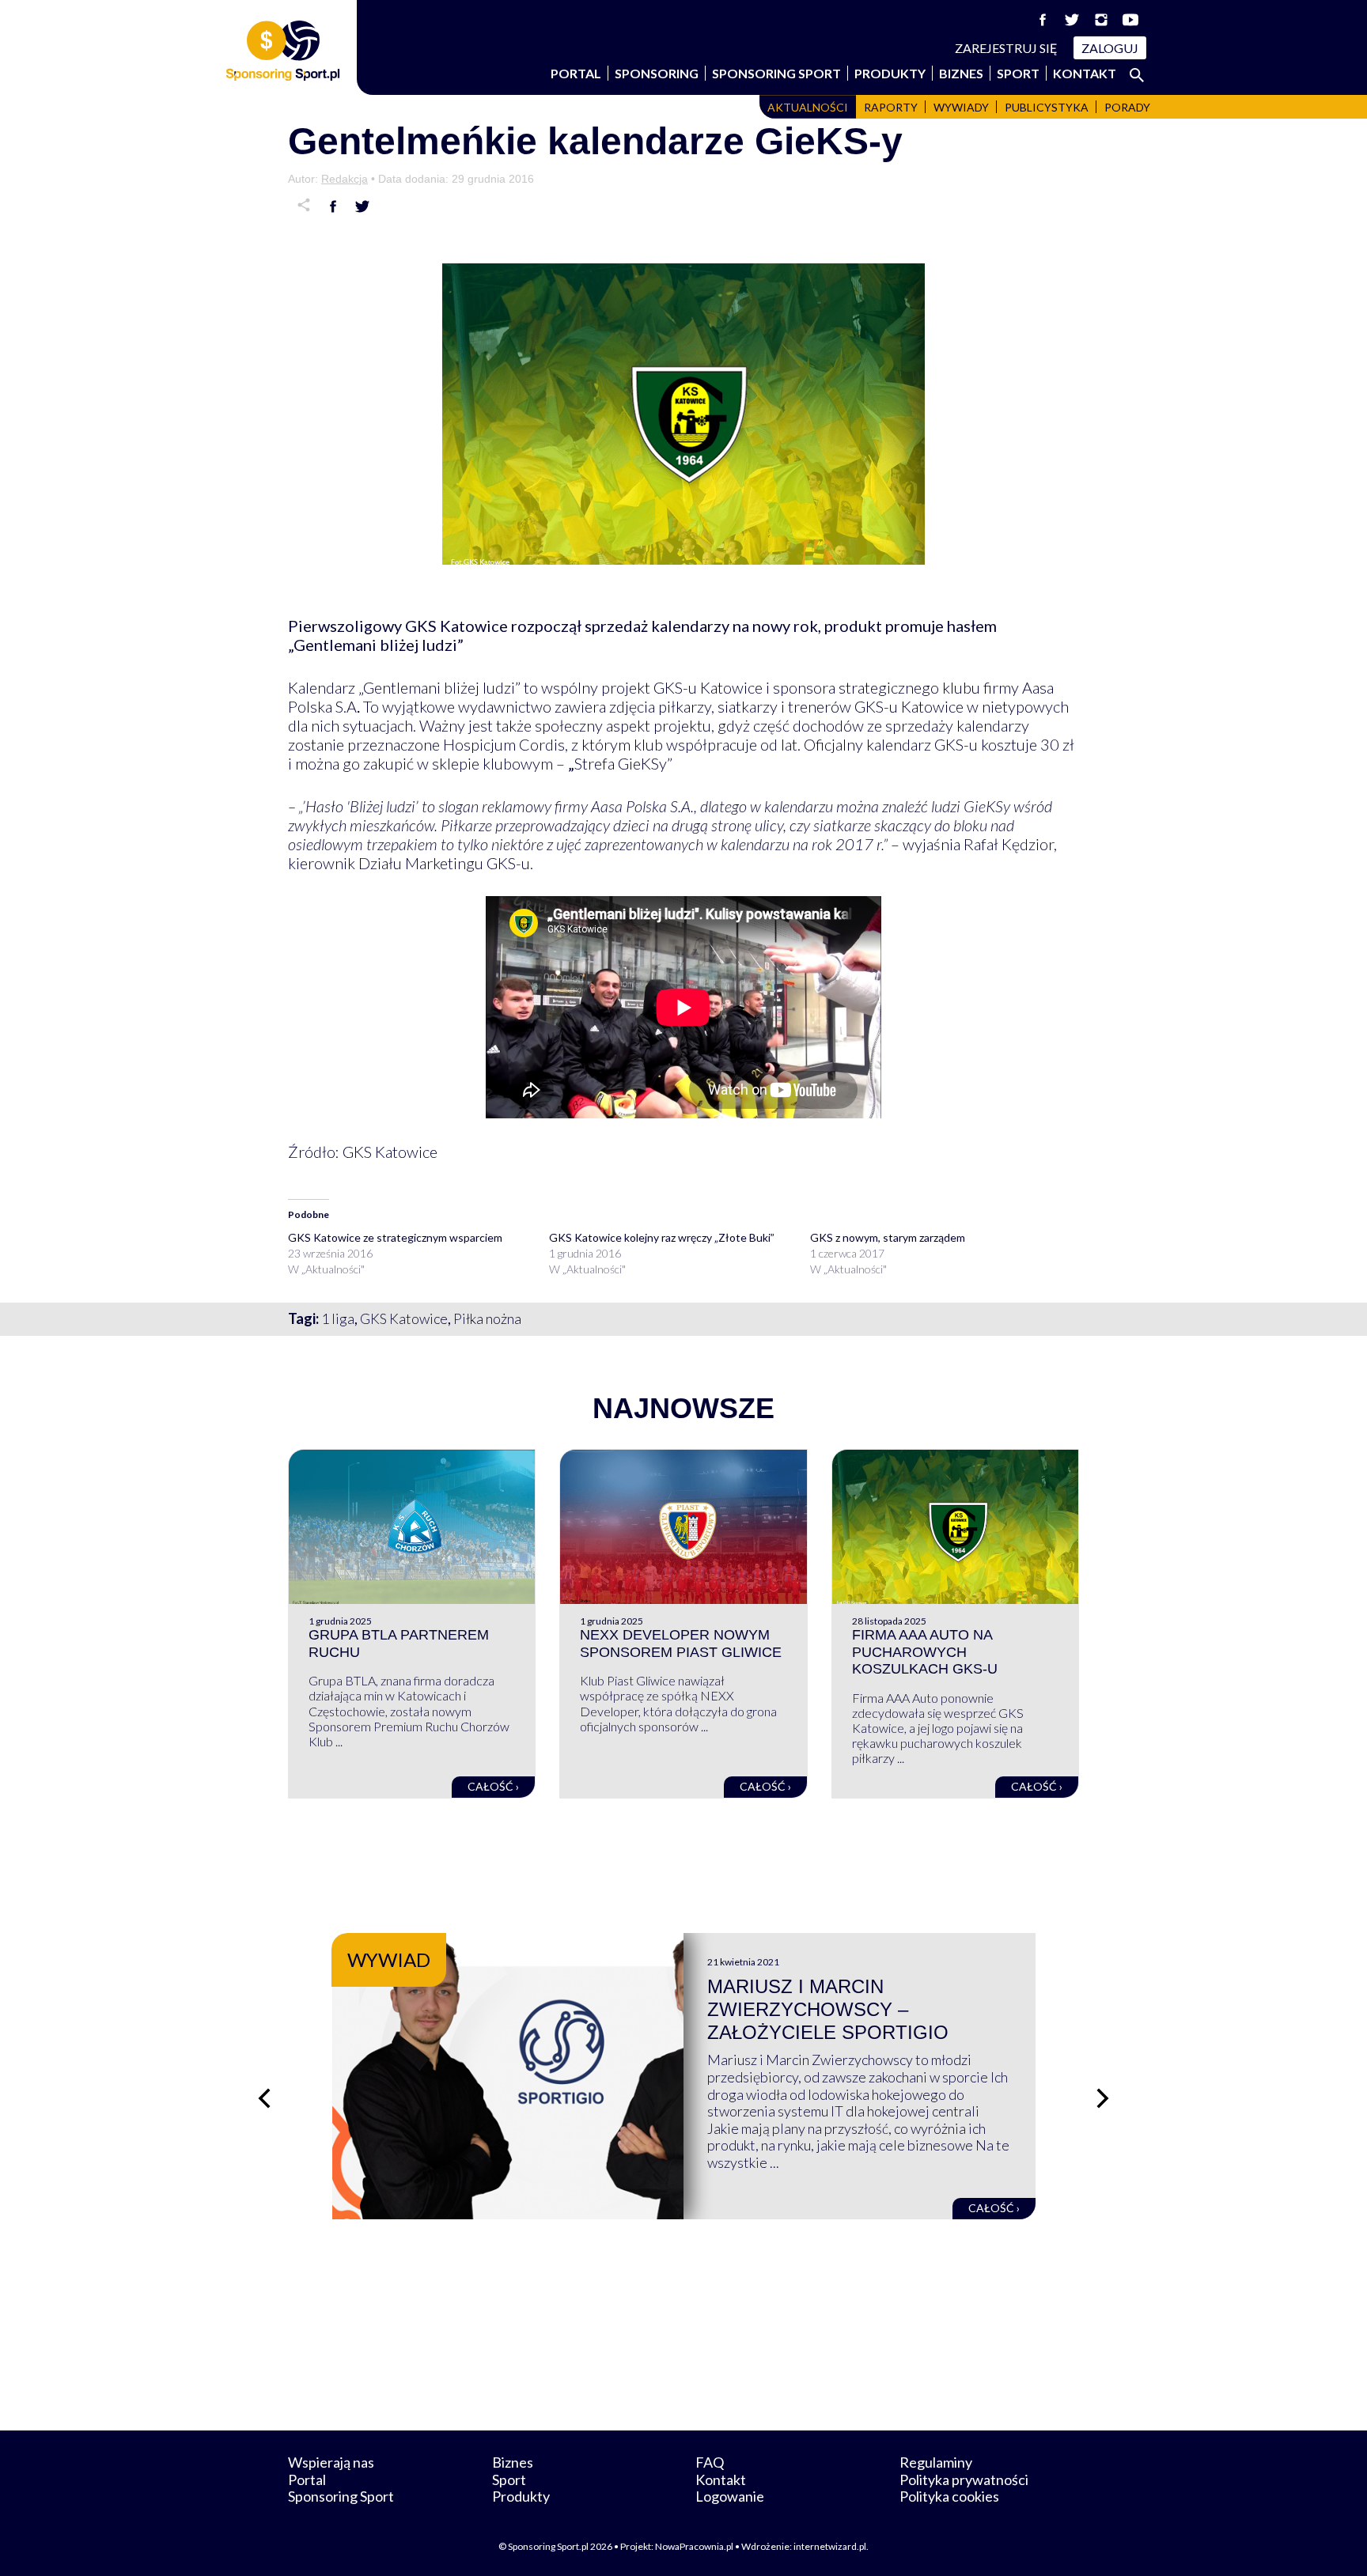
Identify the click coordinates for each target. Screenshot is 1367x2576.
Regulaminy (936, 2462)
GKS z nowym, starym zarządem (888, 1237)
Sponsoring (657, 73)
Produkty (890, 73)
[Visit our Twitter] (1072, 20)
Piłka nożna (487, 1318)
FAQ (710, 2462)
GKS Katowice (404, 1318)
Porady (1127, 107)
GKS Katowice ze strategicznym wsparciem (395, 1237)
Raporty (891, 107)
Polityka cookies (949, 2496)
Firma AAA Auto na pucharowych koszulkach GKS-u (925, 1652)
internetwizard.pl (830, 2546)
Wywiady (961, 107)
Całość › (493, 1786)
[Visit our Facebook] (1043, 20)
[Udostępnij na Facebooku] (333, 206)
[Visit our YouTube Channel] (1130, 20)
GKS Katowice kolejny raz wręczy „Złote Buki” (662, 1237)
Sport (1018, 73)
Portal (576, 73)
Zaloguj (1110, 48)
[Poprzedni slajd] (264, 2098)
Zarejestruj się (1006, 48)
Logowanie (730, 2496)
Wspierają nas (331, 2462)
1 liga (338, 1318)
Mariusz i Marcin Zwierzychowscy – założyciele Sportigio (828, 2009)
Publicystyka (1047, 107)
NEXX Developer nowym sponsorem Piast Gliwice (681, 1644)
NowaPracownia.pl (694, 2546)
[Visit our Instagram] (1101, 20)
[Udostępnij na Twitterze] (362, 206)
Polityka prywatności (964, 2480)
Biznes (961, 73)
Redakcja (345, 179)
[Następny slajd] (1103, 2098)
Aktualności (808, 107)
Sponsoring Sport (776, 73)
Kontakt (1085, 73)
